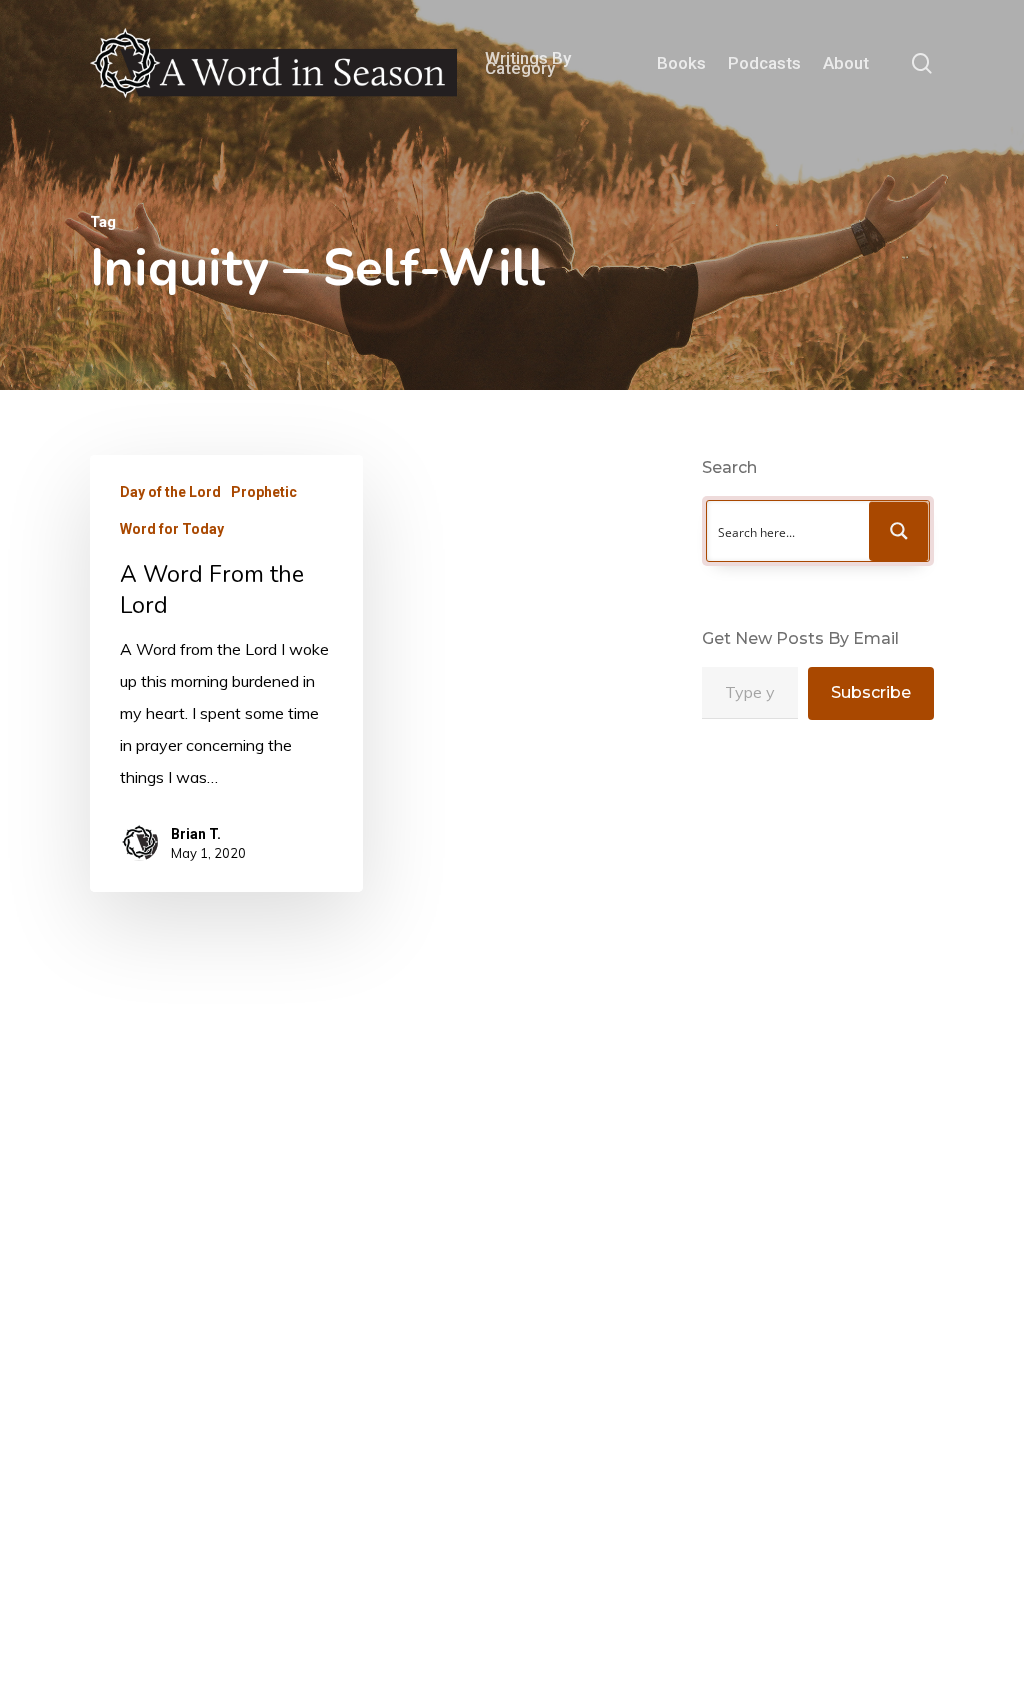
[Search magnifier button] (899, 531)
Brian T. (196, 834)
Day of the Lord (170, 492)
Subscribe (871, 692)
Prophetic (264, 492)
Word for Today (172, 529)
